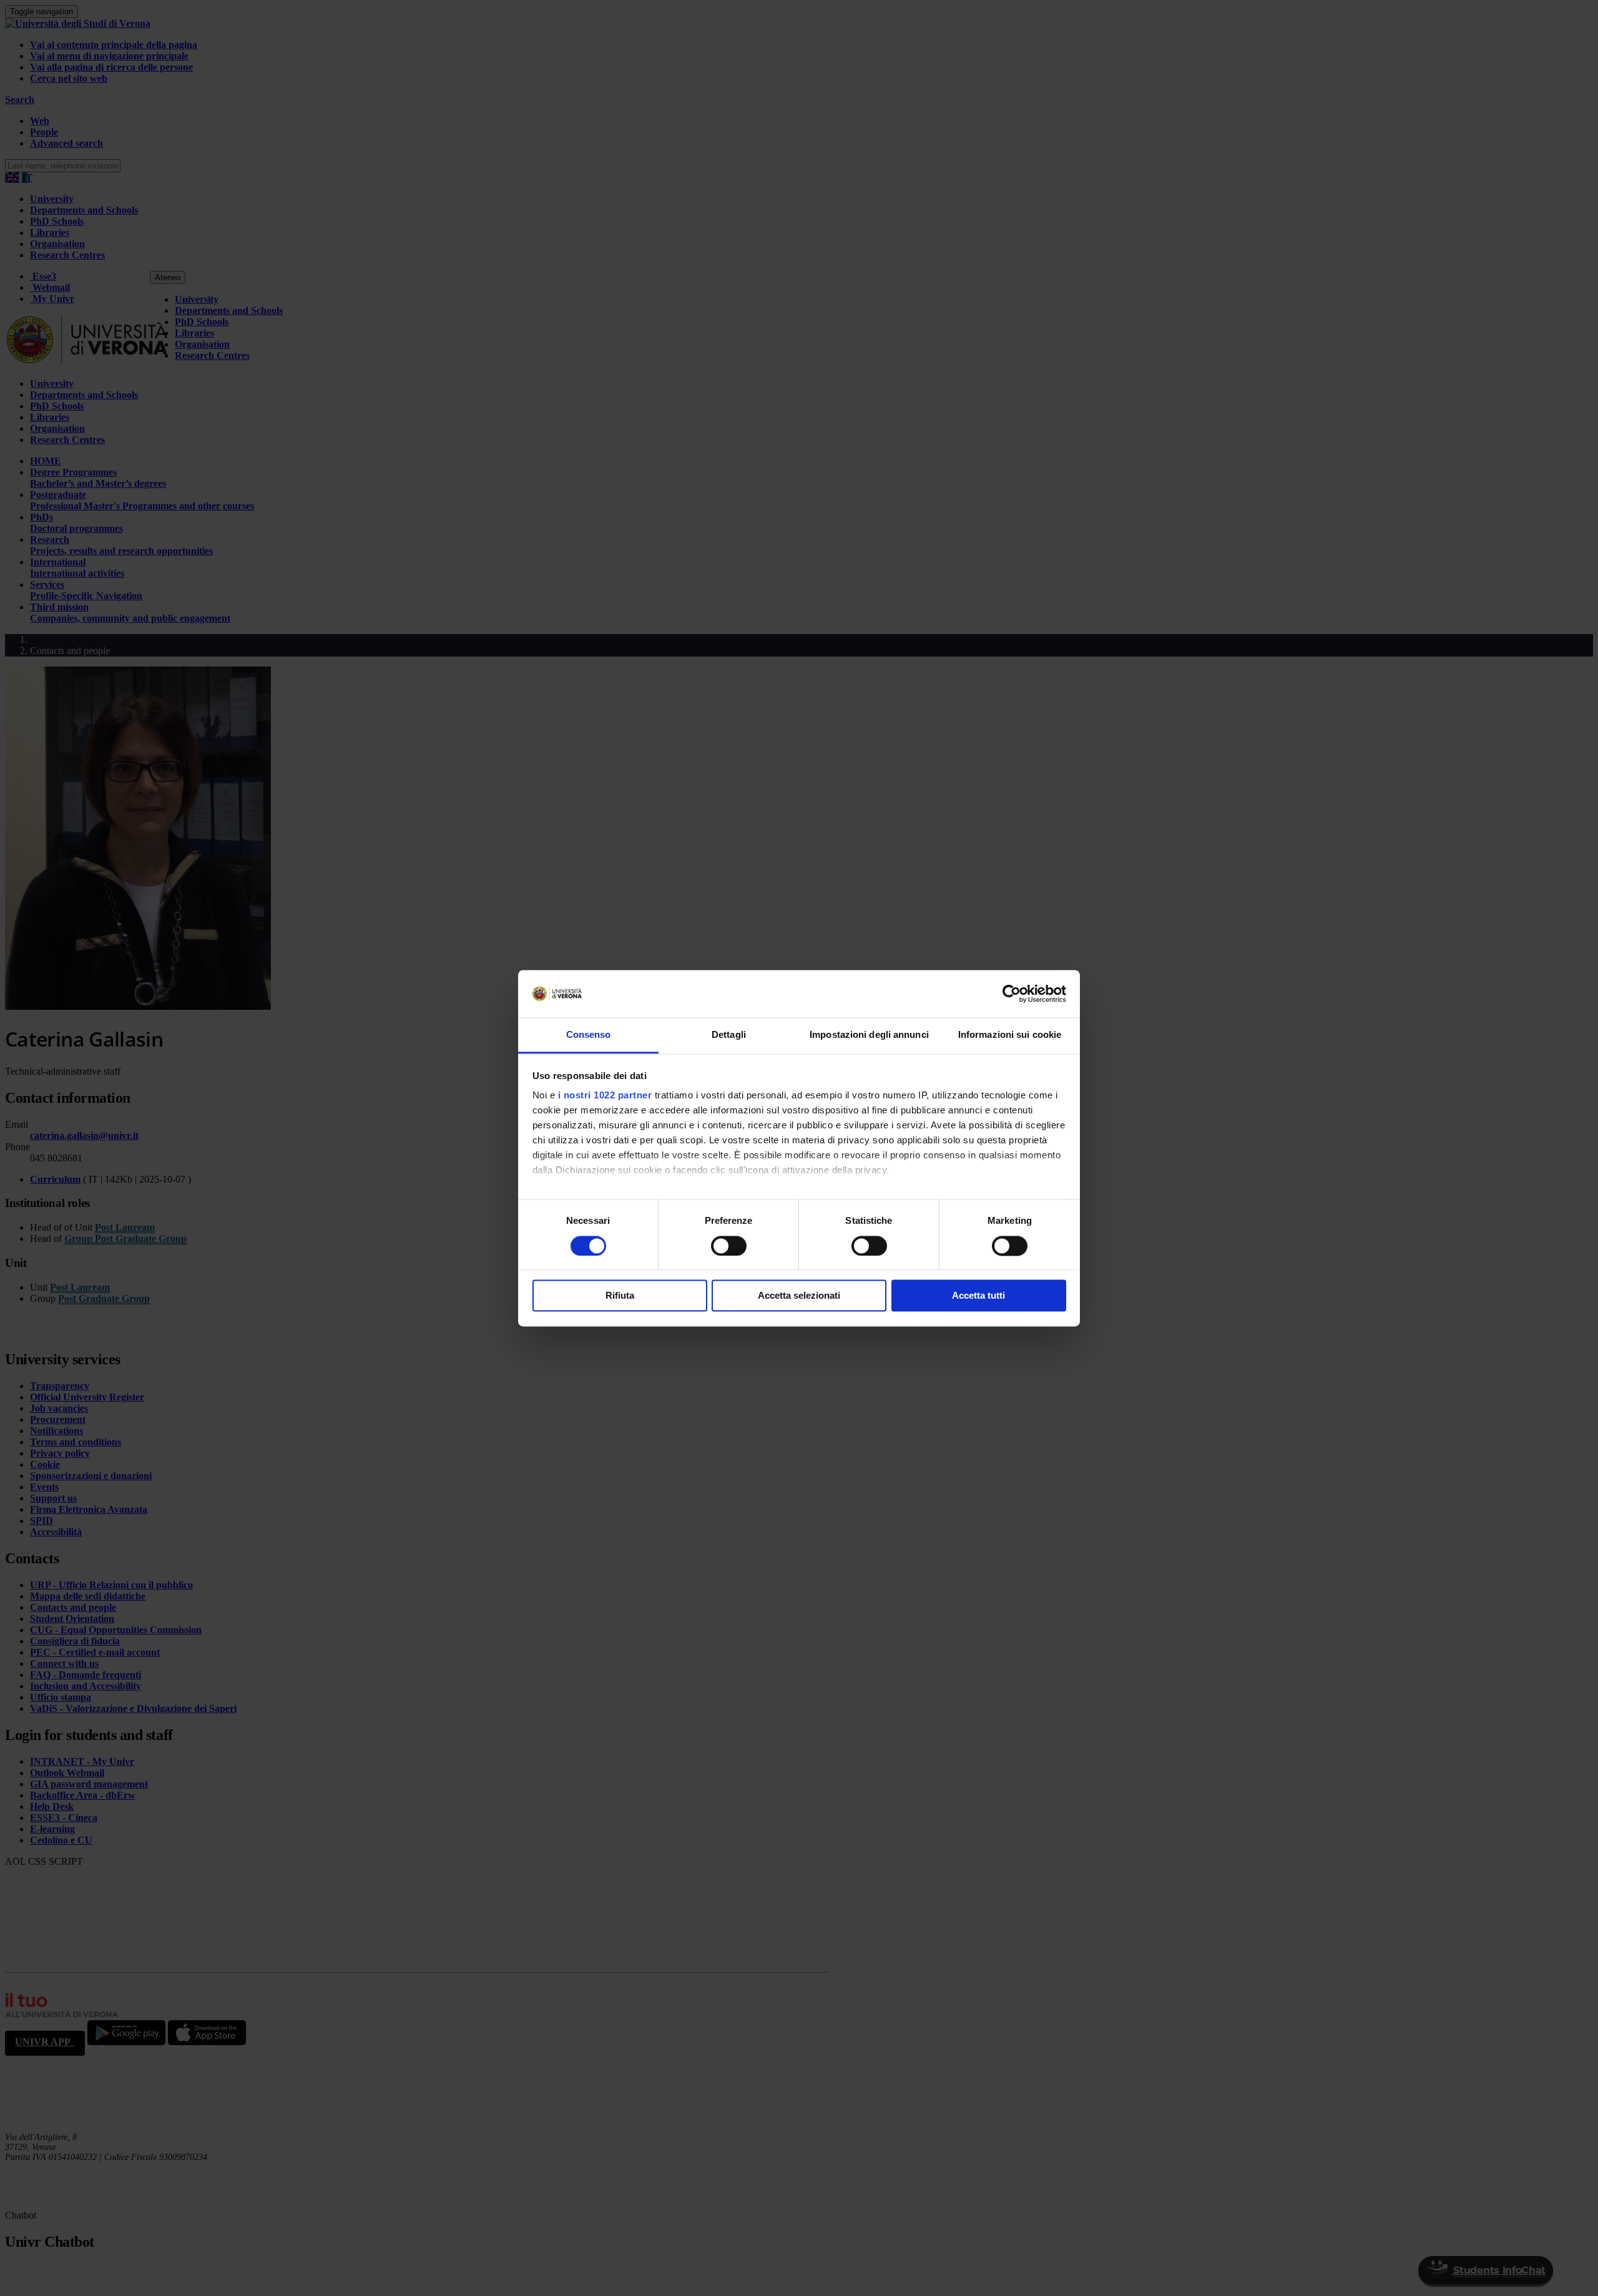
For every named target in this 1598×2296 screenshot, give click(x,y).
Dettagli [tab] (729, 1035)
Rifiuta (620, 1296)
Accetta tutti (978, 1296)
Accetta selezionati (799, 1296)
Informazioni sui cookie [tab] (1010, 1035)
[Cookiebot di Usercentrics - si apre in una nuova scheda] (1012, 994)
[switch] (729, 1246)
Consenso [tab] (589, 1035)
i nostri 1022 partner (605, 1096)
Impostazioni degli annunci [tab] (869, 1035)
